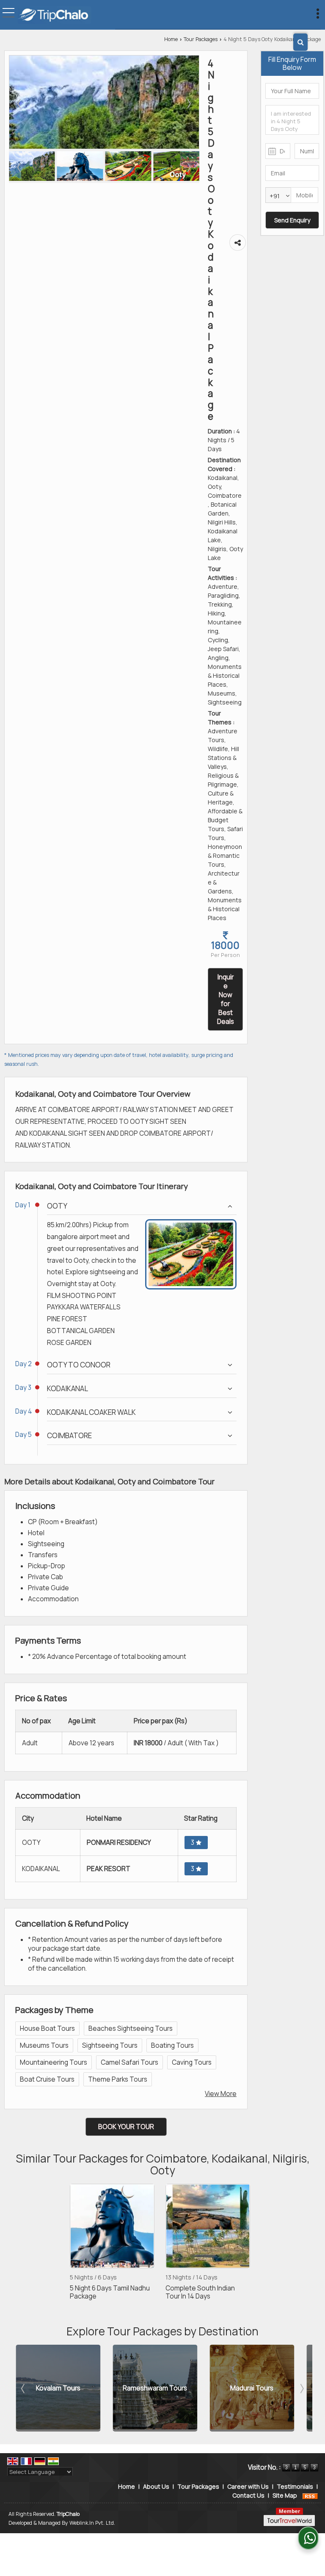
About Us (156, 2486)
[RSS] (310, 2495)
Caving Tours (192, 2062)
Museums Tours (44, 2045)
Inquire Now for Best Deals (226, 999)
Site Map (285, 2495)
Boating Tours (172, 2045)
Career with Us (248, 2486)
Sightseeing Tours (110, 2045)
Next (301, 2388)
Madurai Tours (209, 2388)
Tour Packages (201, 39)
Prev (24, 2388)
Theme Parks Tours (118, 2079)
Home (171, 39)
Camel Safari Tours (129, 2062)
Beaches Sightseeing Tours (131, 2028)
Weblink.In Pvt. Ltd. (92, 2523)
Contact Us (248, 2495)
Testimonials (295, 2486)
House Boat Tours (47, 2028)
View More (221, 2094)
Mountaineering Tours (54, 2062)
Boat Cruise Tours (47, 2079)
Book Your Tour (126, 2127)
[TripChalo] (55, 16)
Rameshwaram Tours (112, 2388)
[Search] (300, 42)
